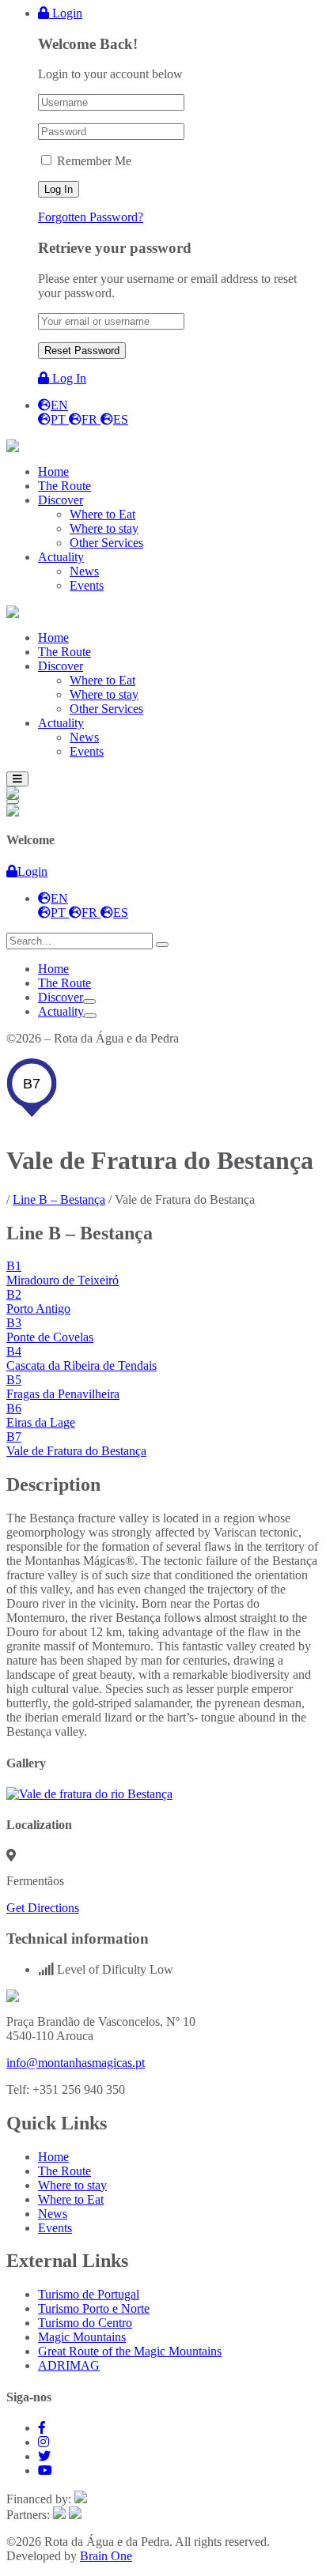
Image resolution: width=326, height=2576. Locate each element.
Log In (68, 378)
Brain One (106, 2556)
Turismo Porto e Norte (94, 2308)
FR (91, 419)
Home (53, 969)
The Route (64, 983)
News (53, 2214)
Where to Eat (71, 2199)
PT (60, 419)
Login (66, 13)
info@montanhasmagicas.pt (76, 2063)
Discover (61, 997)
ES (121, 419)
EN (59, 405)
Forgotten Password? (91, 217)
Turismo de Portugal (89, 2294)
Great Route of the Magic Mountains (130, 2351)
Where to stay (72, 2185)
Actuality (61, 1011)
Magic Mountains (82, 2337)
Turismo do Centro (85, 2323)
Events (55, 2228)
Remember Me (94, 161)
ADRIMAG (69, 2365)
